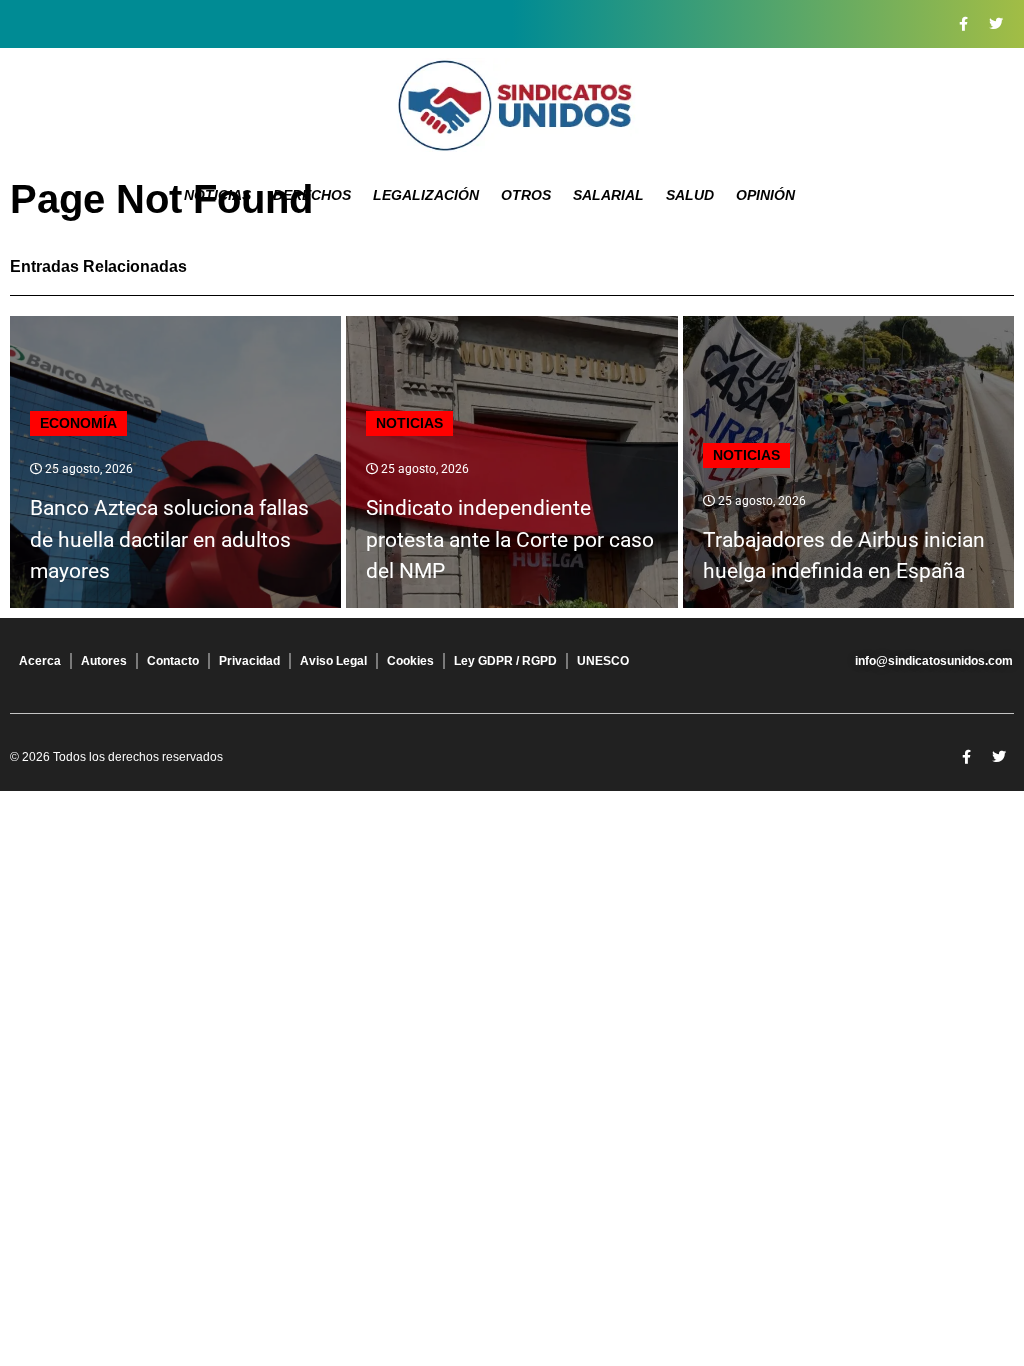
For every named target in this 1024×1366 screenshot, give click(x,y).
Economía (78, 423)
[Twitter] (996, 24)
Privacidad (249, 661)
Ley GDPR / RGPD (505, 661)
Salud (690, 195)
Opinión (765, 195)
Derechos (312, 195)
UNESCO (603, 661)
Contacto (173, 661)
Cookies (410, 661)
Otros (526, 195)
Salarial (608, 195)
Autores (104, 661)
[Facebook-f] (963, 24)
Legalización (426, 195)
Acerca (40, 661)
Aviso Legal (333, 661)
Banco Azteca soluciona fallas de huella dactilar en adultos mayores (169, 539)
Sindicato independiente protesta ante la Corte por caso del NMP (510, 539)
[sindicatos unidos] (512, 105)
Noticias (217, 195)
